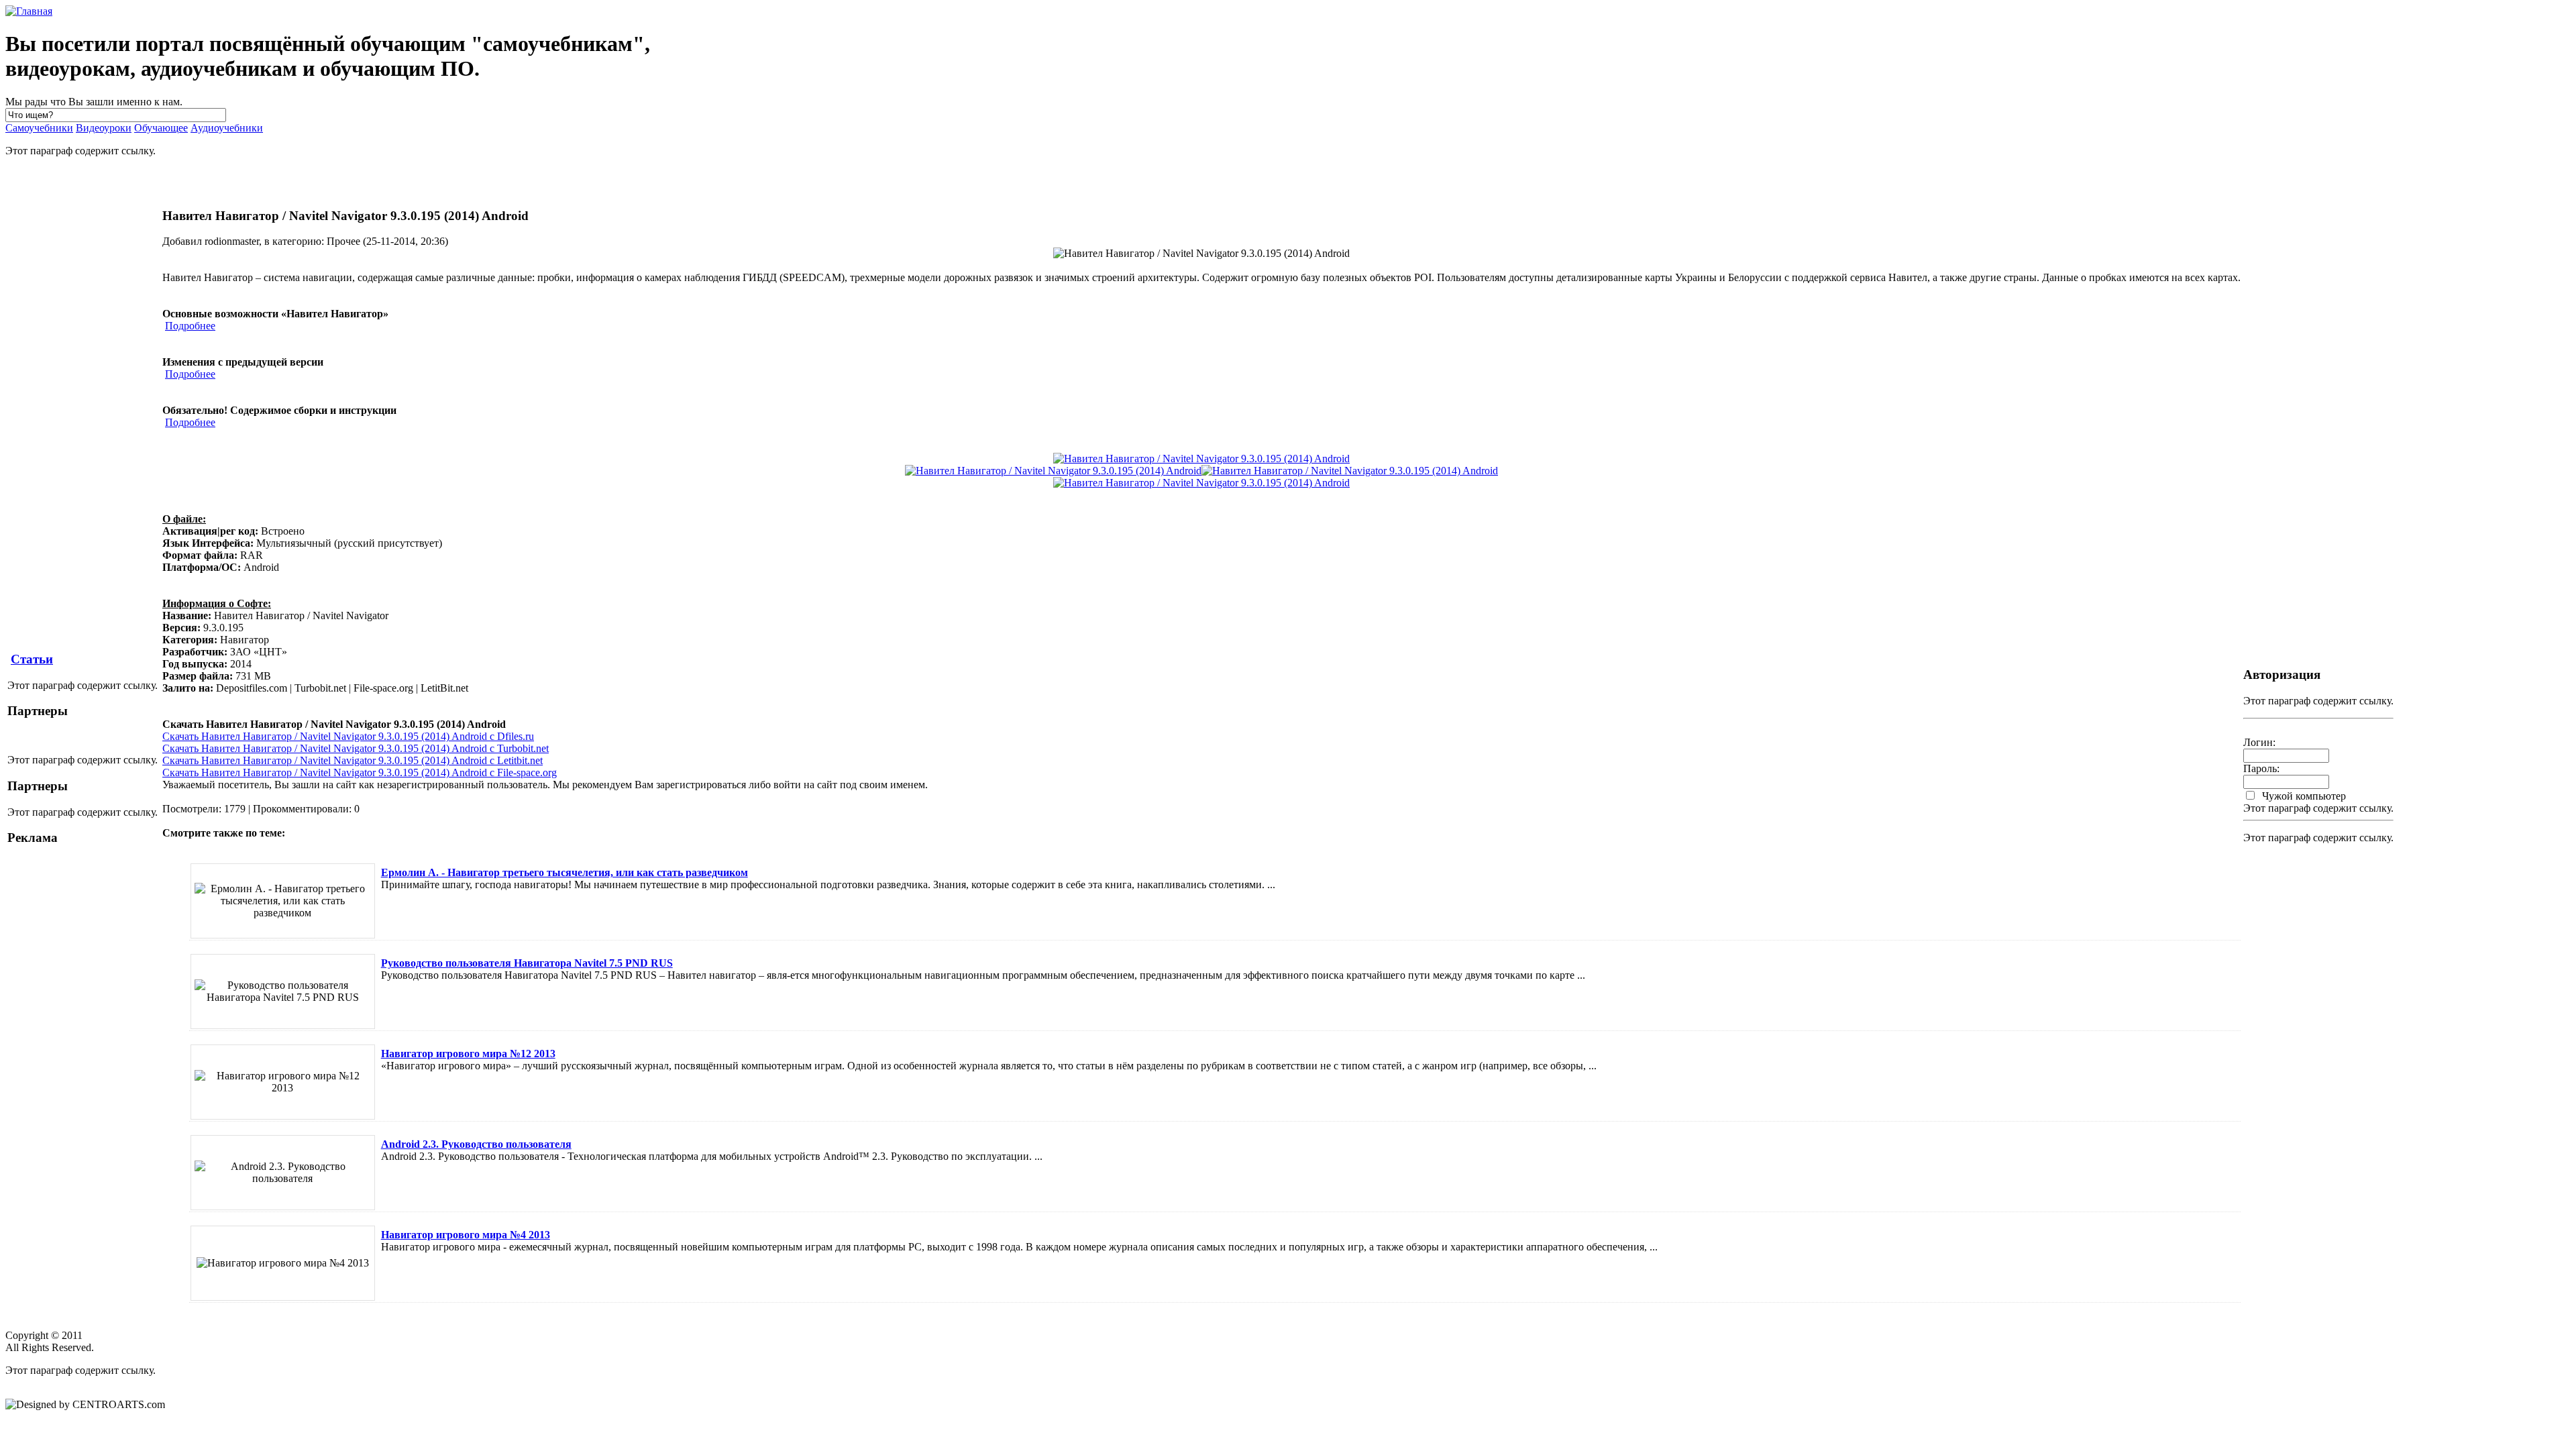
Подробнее (190, 326)
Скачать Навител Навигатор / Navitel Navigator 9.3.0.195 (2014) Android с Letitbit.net (353, 760)
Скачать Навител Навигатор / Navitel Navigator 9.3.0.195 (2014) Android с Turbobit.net (356, 748)
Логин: (2259, 742)
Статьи (32, 659)
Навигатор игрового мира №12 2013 (468, 1054)
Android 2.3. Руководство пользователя (476, 1144)
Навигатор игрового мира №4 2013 (466, 1235)
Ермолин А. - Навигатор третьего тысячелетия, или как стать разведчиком (565, 872)
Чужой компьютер (2303, 796)
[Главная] (29, 11)
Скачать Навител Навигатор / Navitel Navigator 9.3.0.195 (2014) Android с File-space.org (360, 772)
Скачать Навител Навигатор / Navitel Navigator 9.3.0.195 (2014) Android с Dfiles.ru (348, 736)
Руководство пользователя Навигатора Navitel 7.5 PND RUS (527, 963)
